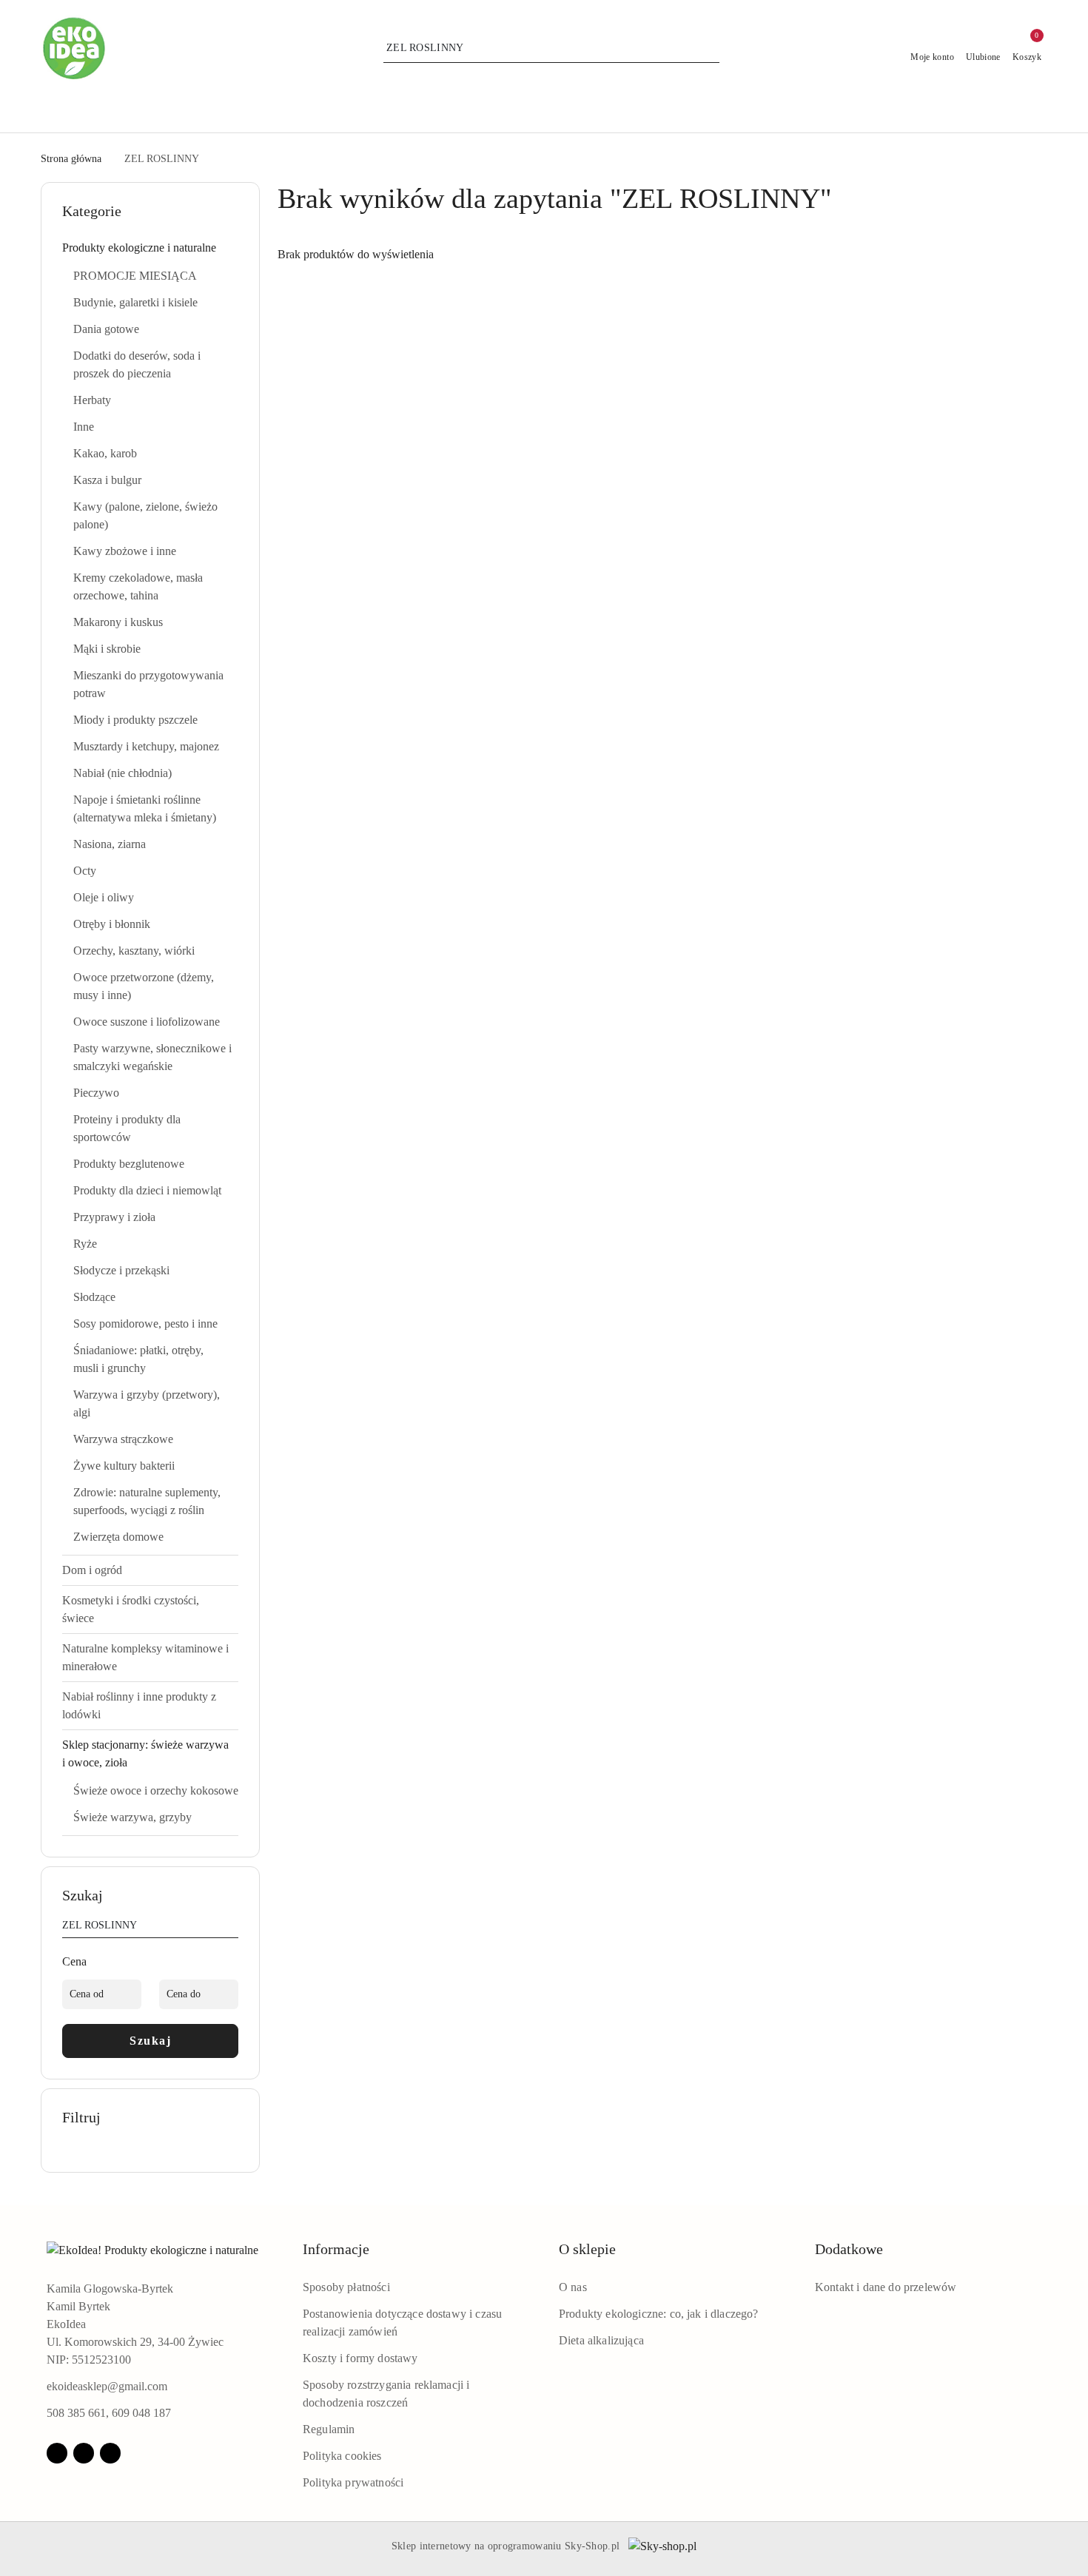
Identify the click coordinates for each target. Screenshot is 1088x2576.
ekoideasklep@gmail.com (107, 2386)
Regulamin (329, 2429)
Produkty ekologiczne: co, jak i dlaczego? (659, 2314)
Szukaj (150, 2041)
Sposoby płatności (346, 2287)
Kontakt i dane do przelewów (886, 2287)
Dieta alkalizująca (601, 2340)
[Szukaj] (232, 1928)
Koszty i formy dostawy (360, 2358)
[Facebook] (57, 2453)
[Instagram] (84, 2453)
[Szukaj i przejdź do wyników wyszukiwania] (711, 48)
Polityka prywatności (353, 2482)
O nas (573, 2287)
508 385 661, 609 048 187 (109, 2413)
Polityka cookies (342, 2456)
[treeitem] (150, 248)
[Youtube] (110, 2453)
